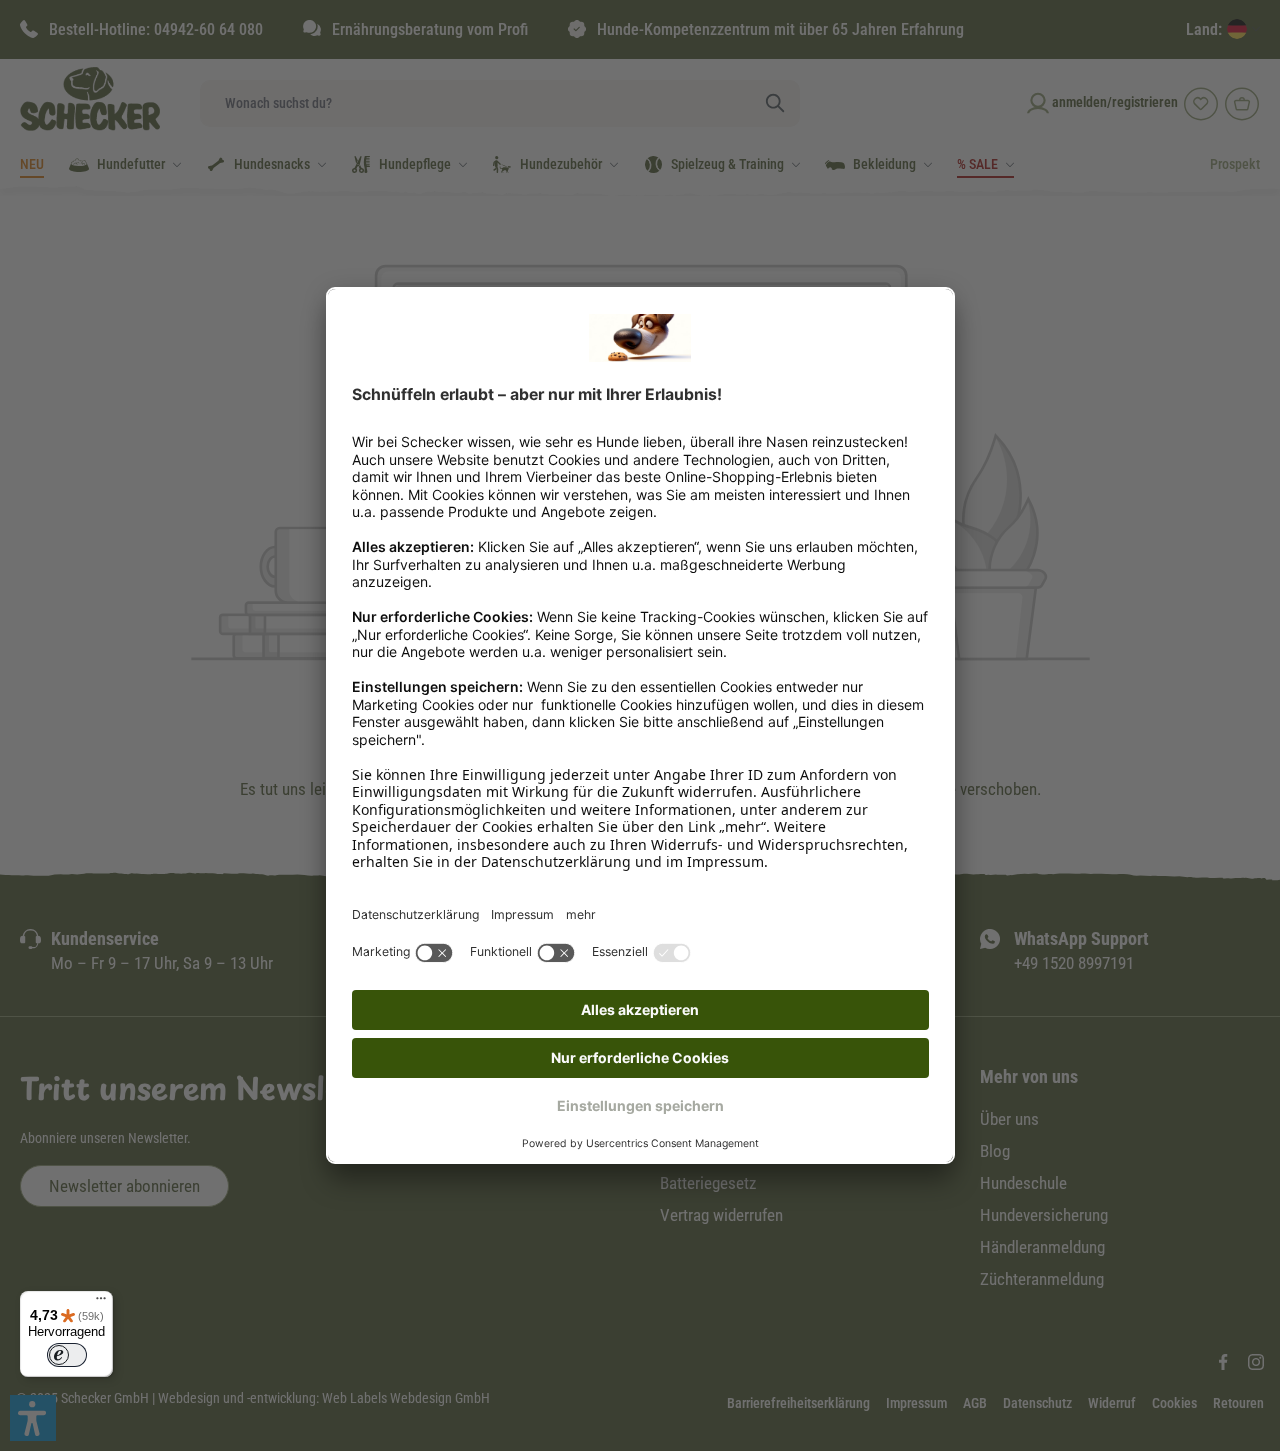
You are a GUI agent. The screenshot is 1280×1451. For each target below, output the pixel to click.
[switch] (67, 1355)
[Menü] (101, 1303)
